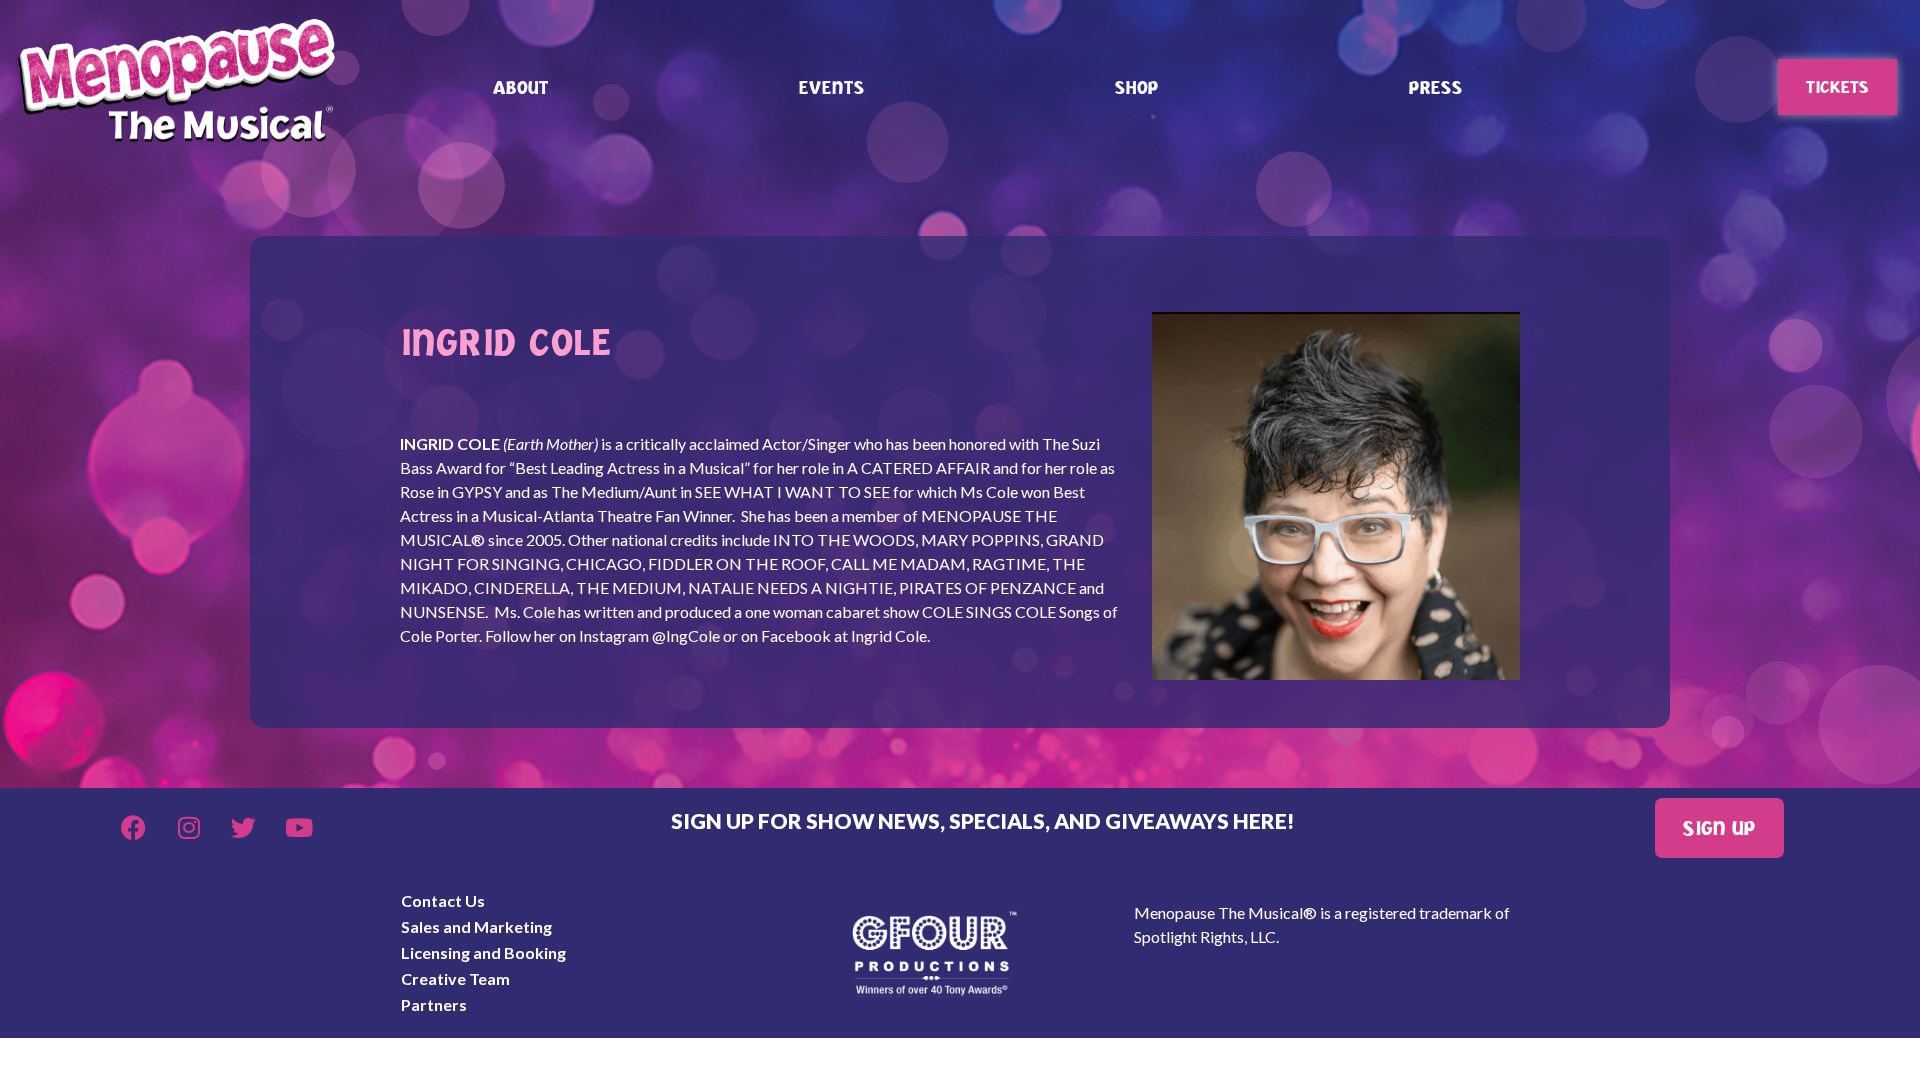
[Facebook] (134, 828)
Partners (434, 1004)
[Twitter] (244, 828)
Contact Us (443, 900)
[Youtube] (299, 828)
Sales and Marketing (476, 926)
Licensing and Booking (483, 952)
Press (1436, 87)
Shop (1137, 87)
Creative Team (455, 978)
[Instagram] (189, 828)
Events (832, 87)
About (521, 87)
